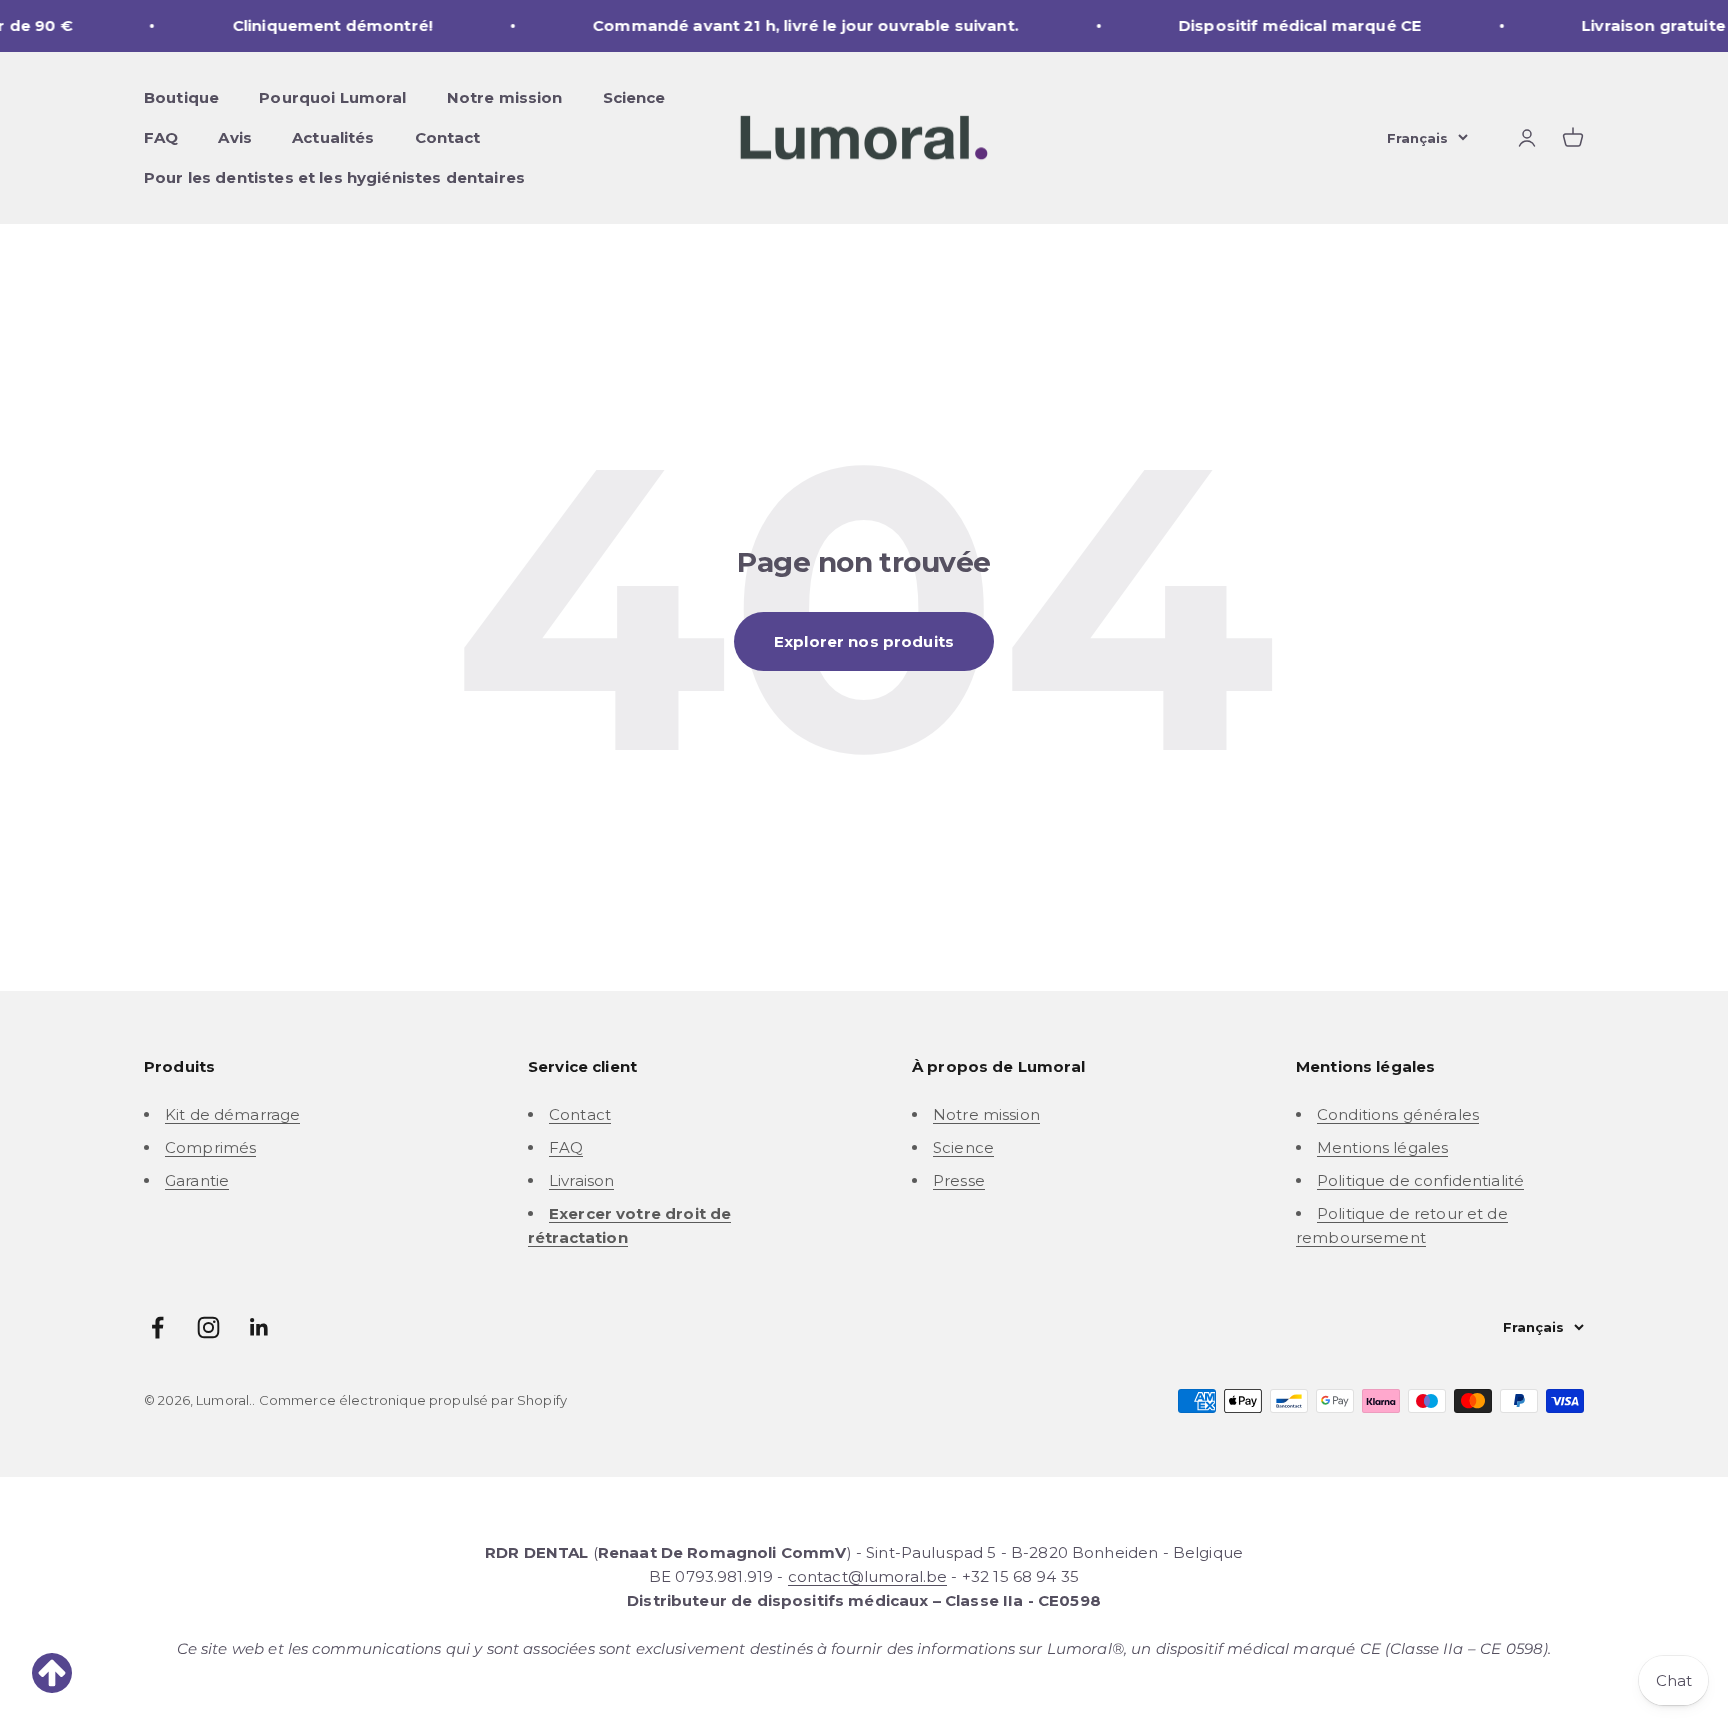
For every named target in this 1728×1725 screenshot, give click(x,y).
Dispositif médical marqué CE (1260, 25)
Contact (448, 137)
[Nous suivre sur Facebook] (157, 1327)
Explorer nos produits (864, 641)
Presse (959, 1180)
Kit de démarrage (232, 1114)
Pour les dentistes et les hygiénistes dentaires (334, 177)
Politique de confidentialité (1420, 1180)
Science (634, 97)
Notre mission (505, 97)
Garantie (197, 1180)
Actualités (333, 137)
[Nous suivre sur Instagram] (208, 1327)
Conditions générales (1398, 1114)
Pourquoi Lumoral (332, 97)
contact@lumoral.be (868, 1576)
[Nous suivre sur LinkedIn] (259, 1327)
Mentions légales (1382, 1147)
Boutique (181, 97)
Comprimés (210, 1147)
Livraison (581, 1180)
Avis (235, 137)
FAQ (161, 137)
